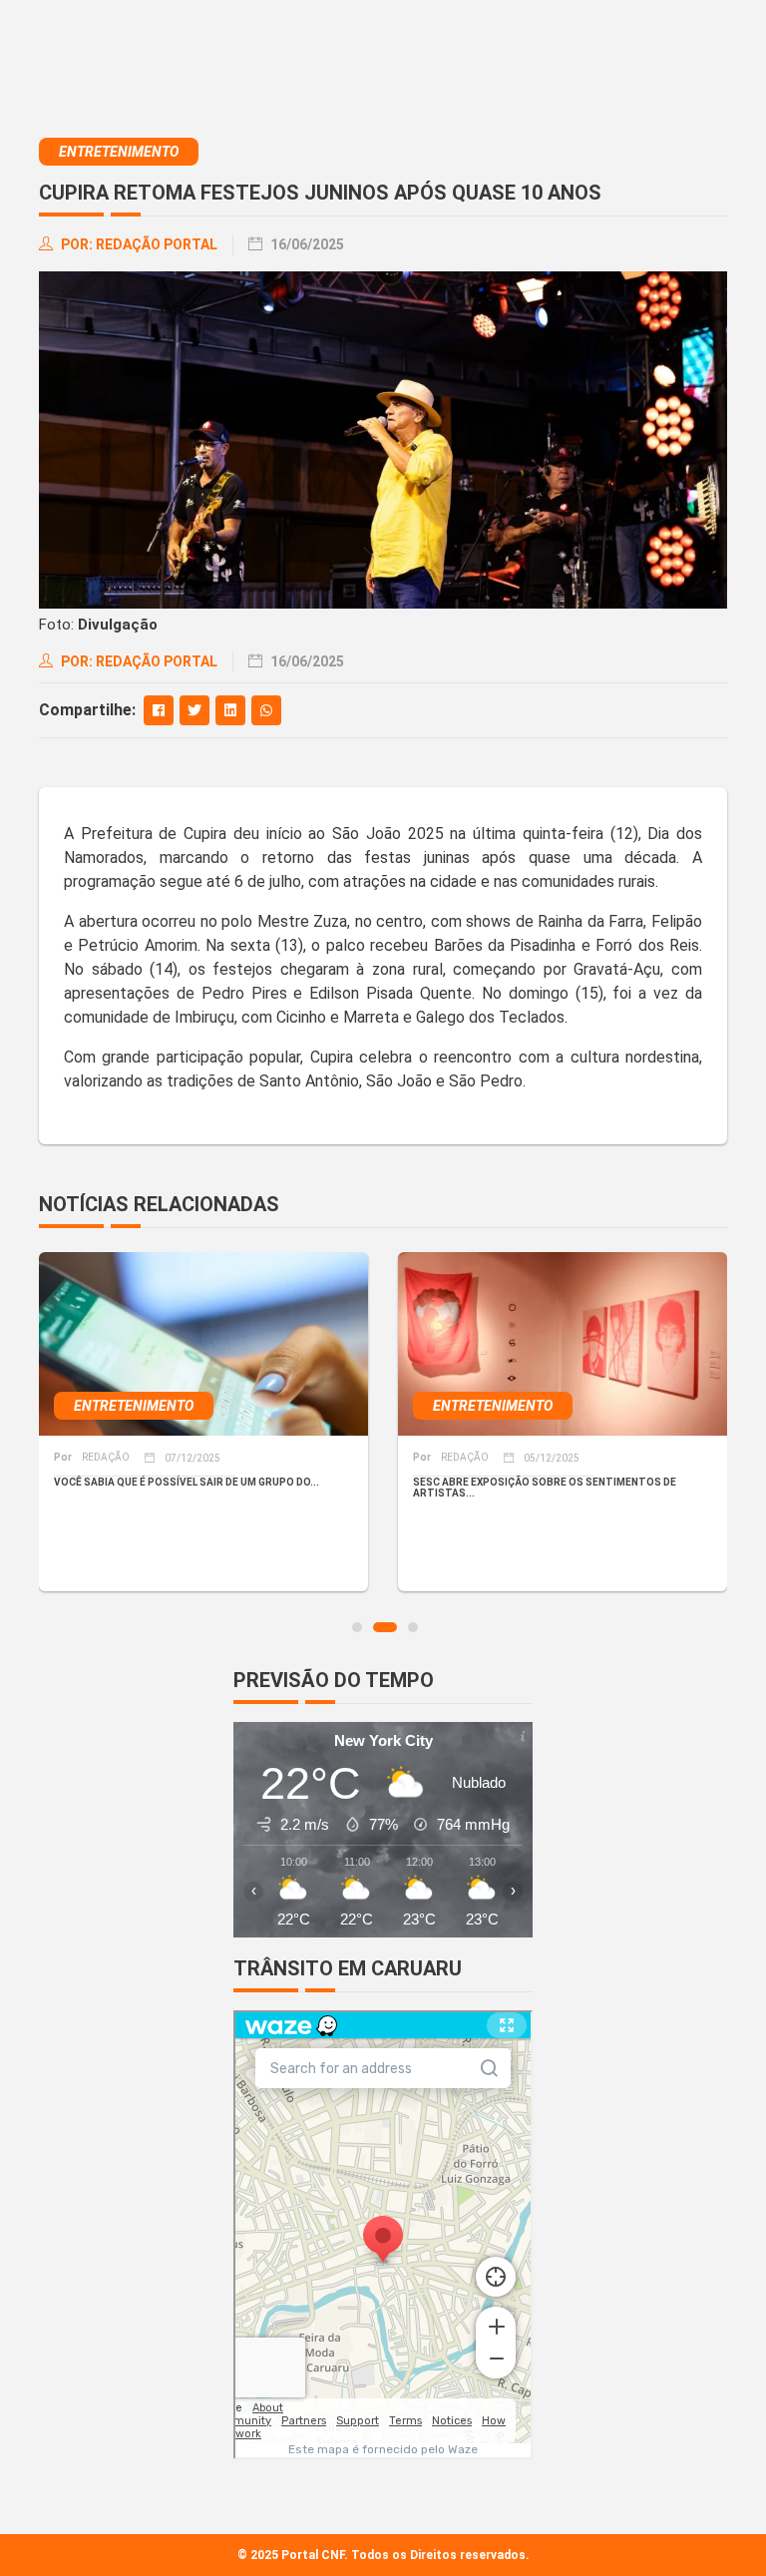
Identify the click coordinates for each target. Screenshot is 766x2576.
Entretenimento (119, 152)
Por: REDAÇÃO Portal (138, 244)
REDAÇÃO (92, 1457)
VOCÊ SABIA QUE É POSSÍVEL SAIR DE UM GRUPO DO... (187, 1482)
